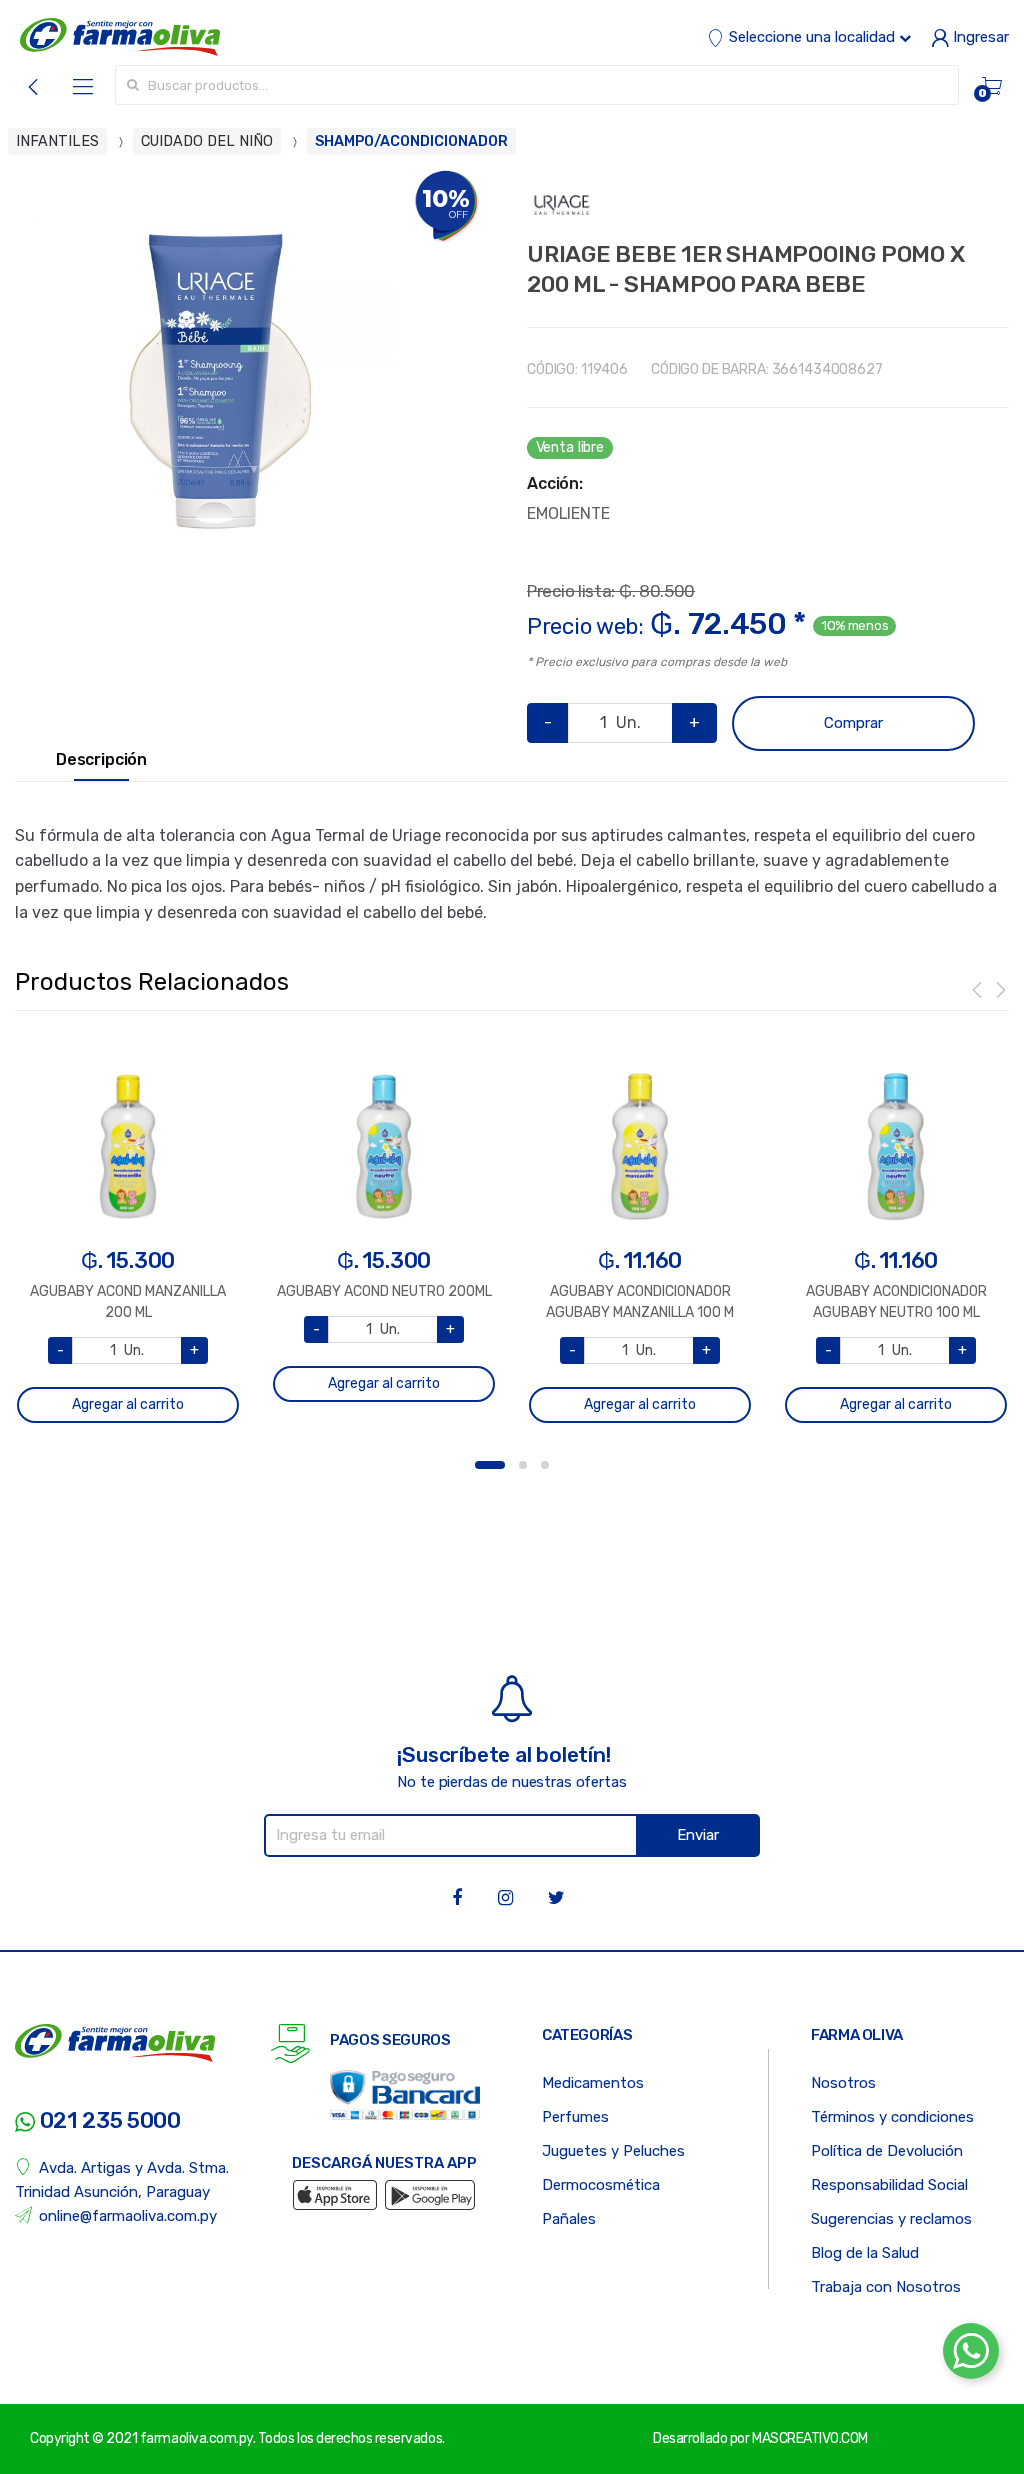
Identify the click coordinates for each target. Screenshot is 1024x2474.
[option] (216, 371)
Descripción (101, 760)
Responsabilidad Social (889, 2185)
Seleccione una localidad (812, 37)
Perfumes (575, 2117)
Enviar (698, 1835)
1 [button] (490, 1465)
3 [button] (545, 1465)
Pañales (569, 2219)
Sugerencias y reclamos (891, 2219)
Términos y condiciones (892, 2117)
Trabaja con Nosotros (886, 2287)
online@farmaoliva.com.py (128, 2216)
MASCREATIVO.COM (810, 2438)
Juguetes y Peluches (613, 2151)
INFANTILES (57, 141)
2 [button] (523, 1465)
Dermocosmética (601, 2185)
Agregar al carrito (128, 1404)
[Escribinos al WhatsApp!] (971, 2355)
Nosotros (843, 2083)
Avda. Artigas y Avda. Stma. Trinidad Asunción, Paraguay (122, 2180)
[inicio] (120, 37)
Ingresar (979, 37)
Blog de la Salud (865, 2253)
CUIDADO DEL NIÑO (207, 141)
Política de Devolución (887, 2151)
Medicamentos (593, 2083)
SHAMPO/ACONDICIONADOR (411, 141)
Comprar (853, 723)
